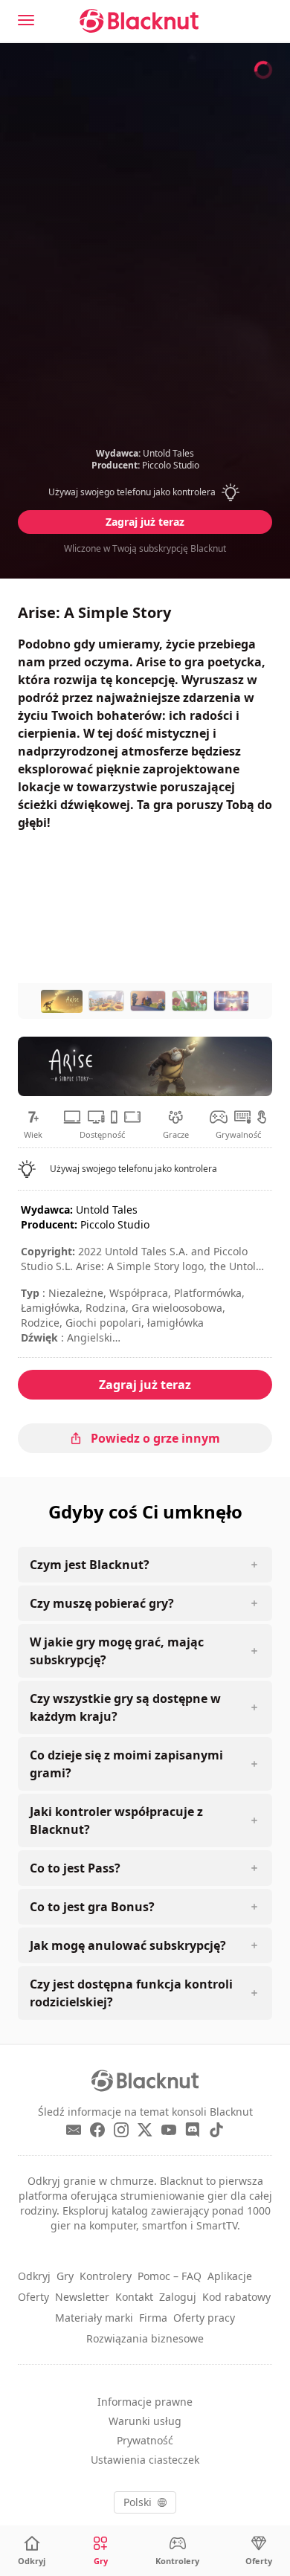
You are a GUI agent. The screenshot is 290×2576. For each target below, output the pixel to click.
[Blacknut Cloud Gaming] (139, 21)
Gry (65, 2276)
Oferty (33, 2297)
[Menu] (26, 20)
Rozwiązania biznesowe (145, 2338)
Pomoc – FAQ (170, 2276)
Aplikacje (230, 2276)
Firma (153, 2318)
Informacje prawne (145, 2402)
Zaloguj (178, 2297)
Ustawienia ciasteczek (145, 2460)
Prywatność (145, 2440)
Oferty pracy (204, 2318)
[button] (145, 492)
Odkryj (34, 2276)
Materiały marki (94, 2318)
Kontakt (134, 2297)
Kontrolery (106, 2276)
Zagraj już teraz (145, 522)
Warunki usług (145, 2421)
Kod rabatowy (236, 2297)
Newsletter (82, 2297)
